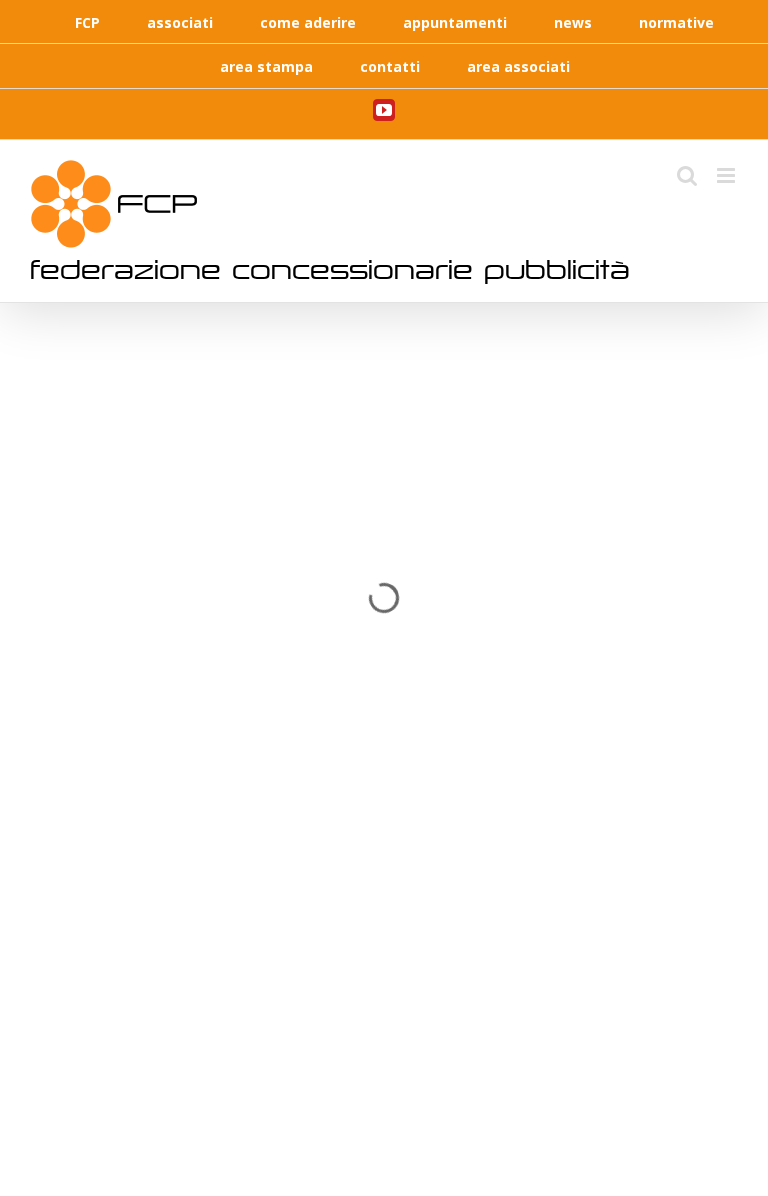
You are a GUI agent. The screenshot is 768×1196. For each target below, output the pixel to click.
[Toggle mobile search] (687, 175)
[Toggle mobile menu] (727, 175)
